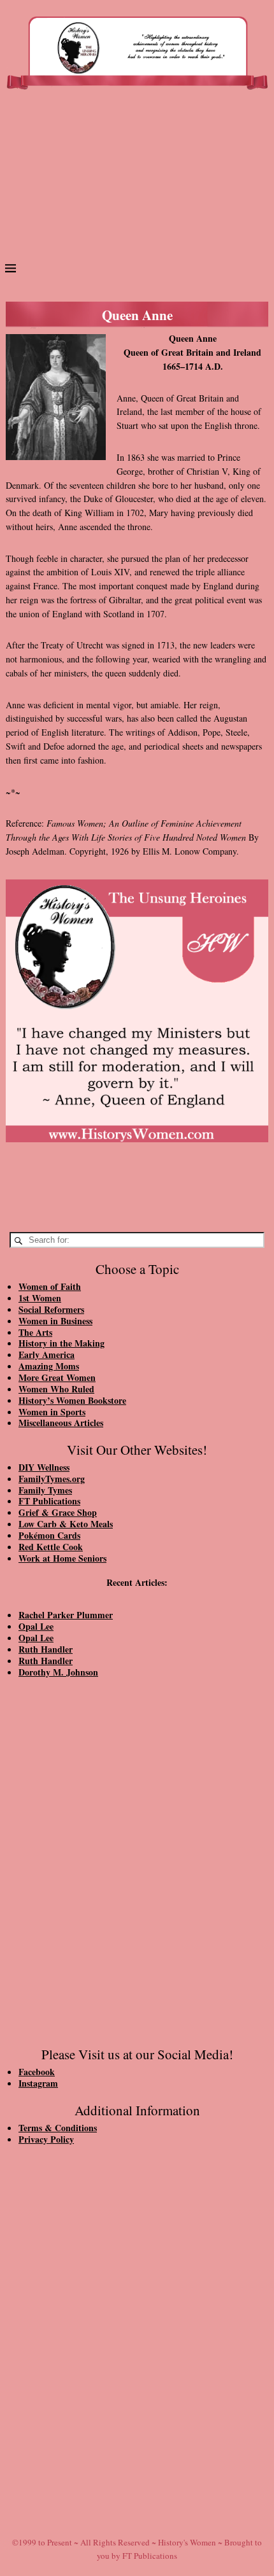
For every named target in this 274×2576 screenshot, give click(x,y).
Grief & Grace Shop (58, 1512)
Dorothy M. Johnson (58, 1672)
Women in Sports (52, 1412)
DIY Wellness (44, 1467)
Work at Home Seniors (62, 1558)
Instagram (38, 2083)
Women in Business (55, 1321)
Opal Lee (36, 1626)
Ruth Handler (46, 1649)
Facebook (37, 2072)
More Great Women (57, 1377)
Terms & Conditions (58, 2128)
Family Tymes (45, 1490)
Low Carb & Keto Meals (66, 1524)
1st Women (40, 1298)
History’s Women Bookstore (72, 1400)
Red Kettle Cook (51, 1547)
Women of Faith (50, 1286)
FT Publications (49, 1501)
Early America (47, 1354)
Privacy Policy (46, 2139)
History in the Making (61, 1343)
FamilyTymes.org (52, 1479)
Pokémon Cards (49, 1535)
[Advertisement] (137, 180)
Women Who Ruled (56, 1389)
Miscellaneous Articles (61, 1423)
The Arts (35, 1332)
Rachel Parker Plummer (66, 1615)
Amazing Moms (49, 1366)
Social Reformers (51, 1309)
